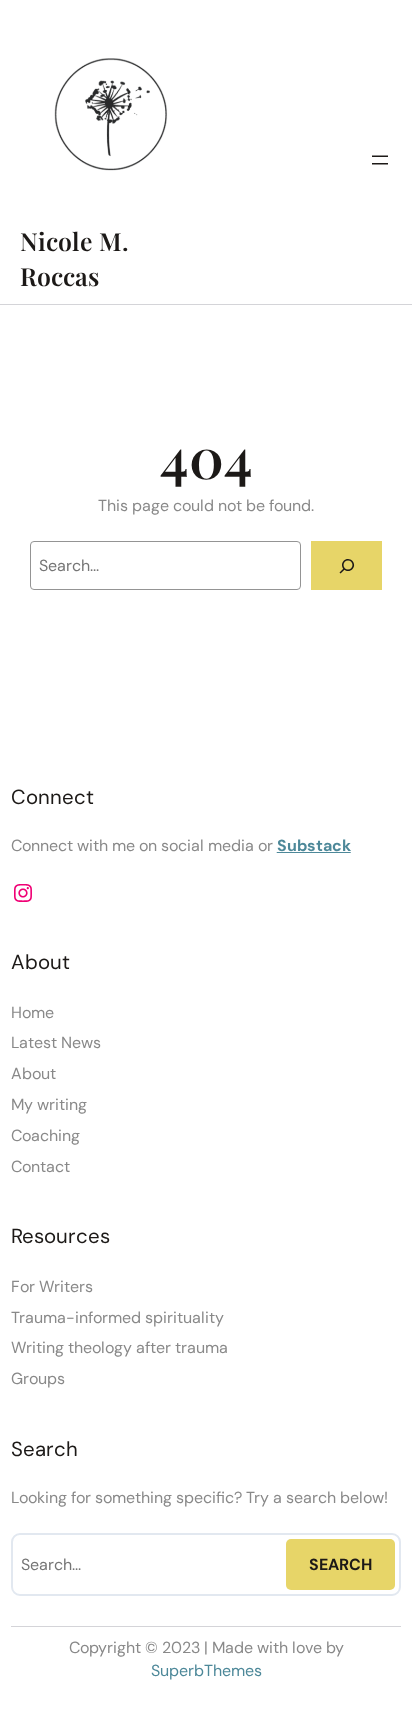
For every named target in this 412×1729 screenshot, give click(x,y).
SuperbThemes (206, 1670)
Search (340, 1564)
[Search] (346, 565)
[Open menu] (380, 160)
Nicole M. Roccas (74, 258)
